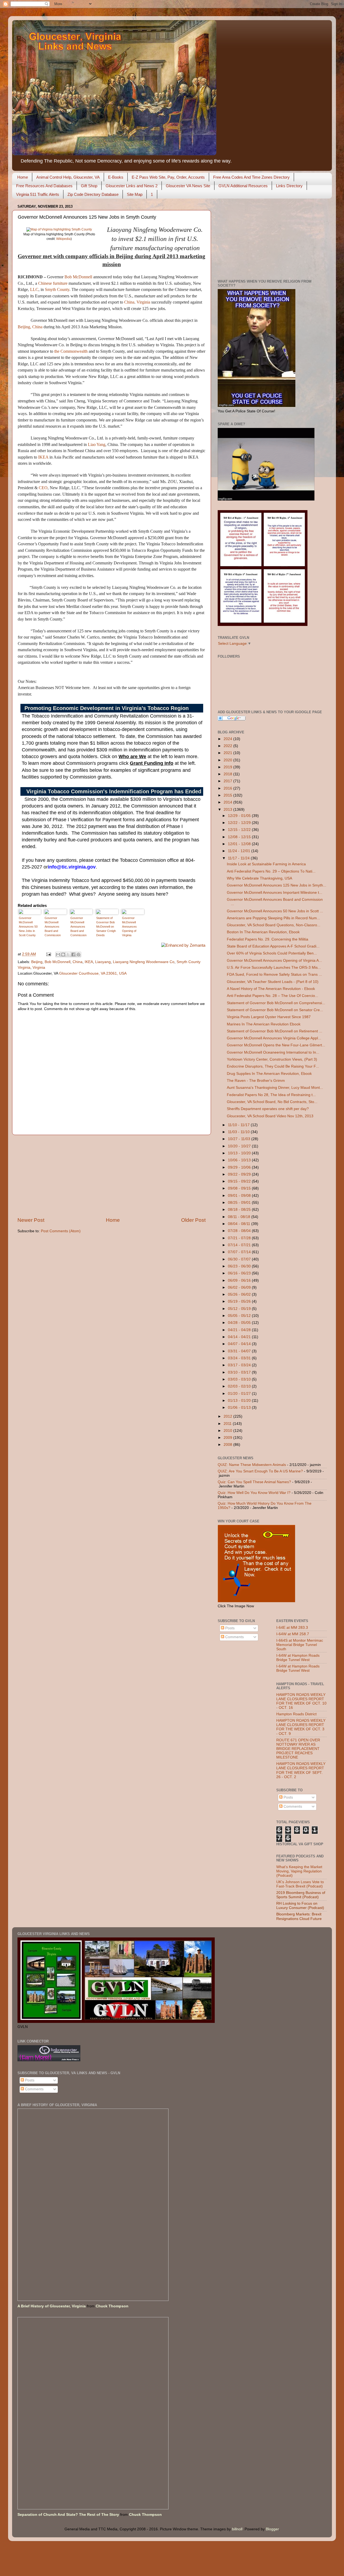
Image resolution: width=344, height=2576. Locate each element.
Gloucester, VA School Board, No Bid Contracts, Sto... (272, 1102)
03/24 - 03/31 (240, 1358)
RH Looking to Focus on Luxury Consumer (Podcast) (300, 1906)
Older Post (193, 1220)
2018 (228, 774)
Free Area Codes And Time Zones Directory (251, 177)
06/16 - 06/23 (240, 1273)
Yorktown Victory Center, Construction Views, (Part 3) (272, 1059)
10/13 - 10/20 (240, 1153)
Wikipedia (63, 239)
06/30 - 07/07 (240, 1259)
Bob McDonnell (78, 277)
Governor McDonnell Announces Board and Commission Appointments (53, 927)
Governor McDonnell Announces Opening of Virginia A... (274, 961)
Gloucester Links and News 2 (132, 186)
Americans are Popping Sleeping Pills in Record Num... (273, 918)
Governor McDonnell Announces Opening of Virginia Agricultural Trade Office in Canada (132, 927)
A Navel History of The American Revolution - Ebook (271, 989)
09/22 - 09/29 (240, 1174)
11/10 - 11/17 (239, 1125)
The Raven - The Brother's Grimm (256, 1081)
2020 (228, 760)
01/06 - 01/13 (240, 1408)
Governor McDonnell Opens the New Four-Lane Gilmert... (276, 1045)
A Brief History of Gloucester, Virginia (52, 2306)
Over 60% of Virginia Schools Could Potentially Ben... (272, 953)
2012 (228, 1416)
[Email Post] (48, 954)
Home (23, 177)
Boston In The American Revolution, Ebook (263, 932)
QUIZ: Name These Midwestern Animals (252, 1465)
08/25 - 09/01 (240, 1203)
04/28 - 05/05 (240, 1323)
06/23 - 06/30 (240, 1266)
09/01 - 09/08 (240, 1196)
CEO (43, 488)
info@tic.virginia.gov (72, 867)
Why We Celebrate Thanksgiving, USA (259, 878)
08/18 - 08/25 (240, 1210)
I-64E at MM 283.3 (292, 1628)
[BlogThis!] (63, 954)
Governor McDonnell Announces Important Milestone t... (275, 893)
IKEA (43, 457)
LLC (34, 289)
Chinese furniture (53, 283)
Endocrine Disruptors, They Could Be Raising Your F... (273, 1066)
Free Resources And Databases (44, 186)
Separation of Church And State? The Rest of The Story (68, 2515)
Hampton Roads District (296, 1714)
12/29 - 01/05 (240, 816)
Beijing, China (30, 327)
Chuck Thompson (112, 2306)
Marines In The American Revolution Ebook (264, 1024)
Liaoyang (103, 962)
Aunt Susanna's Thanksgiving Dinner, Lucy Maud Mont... (275, 1088)
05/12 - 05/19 (240, 1309)
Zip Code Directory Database (93, 194)
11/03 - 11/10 (239, 1132)
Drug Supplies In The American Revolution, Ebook (269, 1074)
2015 (228, 795)
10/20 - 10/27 (240, 1146)
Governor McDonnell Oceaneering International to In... (273, 1052)
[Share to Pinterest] (78, 954)
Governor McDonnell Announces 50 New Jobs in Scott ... (275, 911)
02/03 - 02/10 (240, 1386)
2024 (228, 739)
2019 (228, 767)
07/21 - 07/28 (240, 1238)
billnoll (237, 2529)
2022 (228, 746)
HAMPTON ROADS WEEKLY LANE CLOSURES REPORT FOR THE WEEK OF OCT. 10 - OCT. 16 (301, 1701)
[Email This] (58, 954)
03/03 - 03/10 (240, 1379)
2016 (228, 788)
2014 (228, 802)
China (129, 302)
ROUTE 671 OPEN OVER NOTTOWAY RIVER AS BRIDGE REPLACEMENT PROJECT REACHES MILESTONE (298, 1749)
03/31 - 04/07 (240, 1351)
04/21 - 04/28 (240, 1330)
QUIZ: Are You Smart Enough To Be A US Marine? (260, 1471)
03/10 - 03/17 (240, 1372)
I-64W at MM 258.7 (293, 1634)
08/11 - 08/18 (240, 1217)
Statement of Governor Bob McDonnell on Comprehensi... (276, 1003)
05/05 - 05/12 (240, 1316)
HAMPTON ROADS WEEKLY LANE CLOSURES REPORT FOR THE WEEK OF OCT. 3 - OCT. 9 (301, 1727)
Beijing (37, 962)
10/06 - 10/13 (240, 1160)
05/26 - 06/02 (240, 1294)
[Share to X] (68, 954)
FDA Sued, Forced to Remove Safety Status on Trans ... (274, 974)
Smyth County (57, 289)
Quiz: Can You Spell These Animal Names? (254, 1482)
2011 (228, 1424)
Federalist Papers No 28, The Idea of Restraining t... (271, 1095)
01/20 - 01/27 (240, 1394)
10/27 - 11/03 (240, 1139)
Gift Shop (89, 186)
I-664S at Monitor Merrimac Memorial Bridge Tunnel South (300, 1645)
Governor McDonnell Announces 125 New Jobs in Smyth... (277, 885)
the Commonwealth (71, 351)
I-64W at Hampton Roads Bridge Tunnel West (298, 1658)
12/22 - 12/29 (240, 823)
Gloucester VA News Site (188, 186)
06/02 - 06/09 (240, 1287)
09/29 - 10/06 (240, 1167)
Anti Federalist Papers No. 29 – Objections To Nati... (271, 871)
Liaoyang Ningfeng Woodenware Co (144, 962)
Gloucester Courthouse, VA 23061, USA (93, 973)
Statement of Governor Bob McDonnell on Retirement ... (275, 1031)
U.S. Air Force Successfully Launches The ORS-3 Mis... (274, 968)
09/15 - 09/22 (240, 1181)
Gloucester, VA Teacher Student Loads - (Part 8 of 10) (273, 982)
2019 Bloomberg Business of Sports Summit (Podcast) (301, 1895)
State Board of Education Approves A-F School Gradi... (273, 946)
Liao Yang (97, 444)
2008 (228, 1445)
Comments (234, 1637)
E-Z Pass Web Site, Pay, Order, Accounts (168, 177)
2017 (228, 781)
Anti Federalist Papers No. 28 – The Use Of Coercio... (273, 996)
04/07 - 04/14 (240, 1344)
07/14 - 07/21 (240, 1245)
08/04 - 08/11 (240, 1224)
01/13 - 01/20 (240, 1401)
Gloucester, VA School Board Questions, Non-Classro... (274, 925)
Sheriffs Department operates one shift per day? (268, 1109)
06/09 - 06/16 (240, 1280)
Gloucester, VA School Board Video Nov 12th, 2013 (270, 1116)
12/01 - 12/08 (240, 844)
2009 (228, 1438)
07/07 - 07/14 (240, 1252)
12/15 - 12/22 (240, 830)
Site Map (135, 194)
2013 (228, 810)
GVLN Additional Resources (243, 186)
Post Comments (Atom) (61, 1231)
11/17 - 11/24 (239, 858)
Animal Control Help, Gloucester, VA (68, 177)
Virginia (143, 302)
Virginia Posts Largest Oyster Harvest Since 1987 (269, 1017)
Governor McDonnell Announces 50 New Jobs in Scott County (28, 927)
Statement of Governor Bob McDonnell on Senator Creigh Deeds (106, 927)
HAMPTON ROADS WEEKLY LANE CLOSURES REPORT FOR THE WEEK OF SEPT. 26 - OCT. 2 (301, 1770)
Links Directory (289, 186)
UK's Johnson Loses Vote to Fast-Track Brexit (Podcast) (300, 1884)
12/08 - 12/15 (240, 837)
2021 (228, 753)
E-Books (116, 177)
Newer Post (31, 1220)
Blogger (272, 2529)
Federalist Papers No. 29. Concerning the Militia (268, 939)
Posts (229, 1628)
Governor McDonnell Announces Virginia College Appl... (274, 1038)
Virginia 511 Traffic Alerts (38, 194)
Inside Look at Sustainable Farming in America (266, 864)
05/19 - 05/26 (240, 1301)
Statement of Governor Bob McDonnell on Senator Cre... (275, 1010)
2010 (228, 1431)
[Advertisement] (112, 1176)
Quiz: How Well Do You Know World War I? (254, 1493)
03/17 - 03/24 (240, 1365)
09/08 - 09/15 (240, 1188)
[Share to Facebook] (73, 954)
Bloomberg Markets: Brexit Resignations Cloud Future (299, 1916)
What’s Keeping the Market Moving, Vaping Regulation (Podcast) (299, 1871)
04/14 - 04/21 (240, 1337)
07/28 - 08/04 (240, 1231)
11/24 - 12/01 (240, 851)
